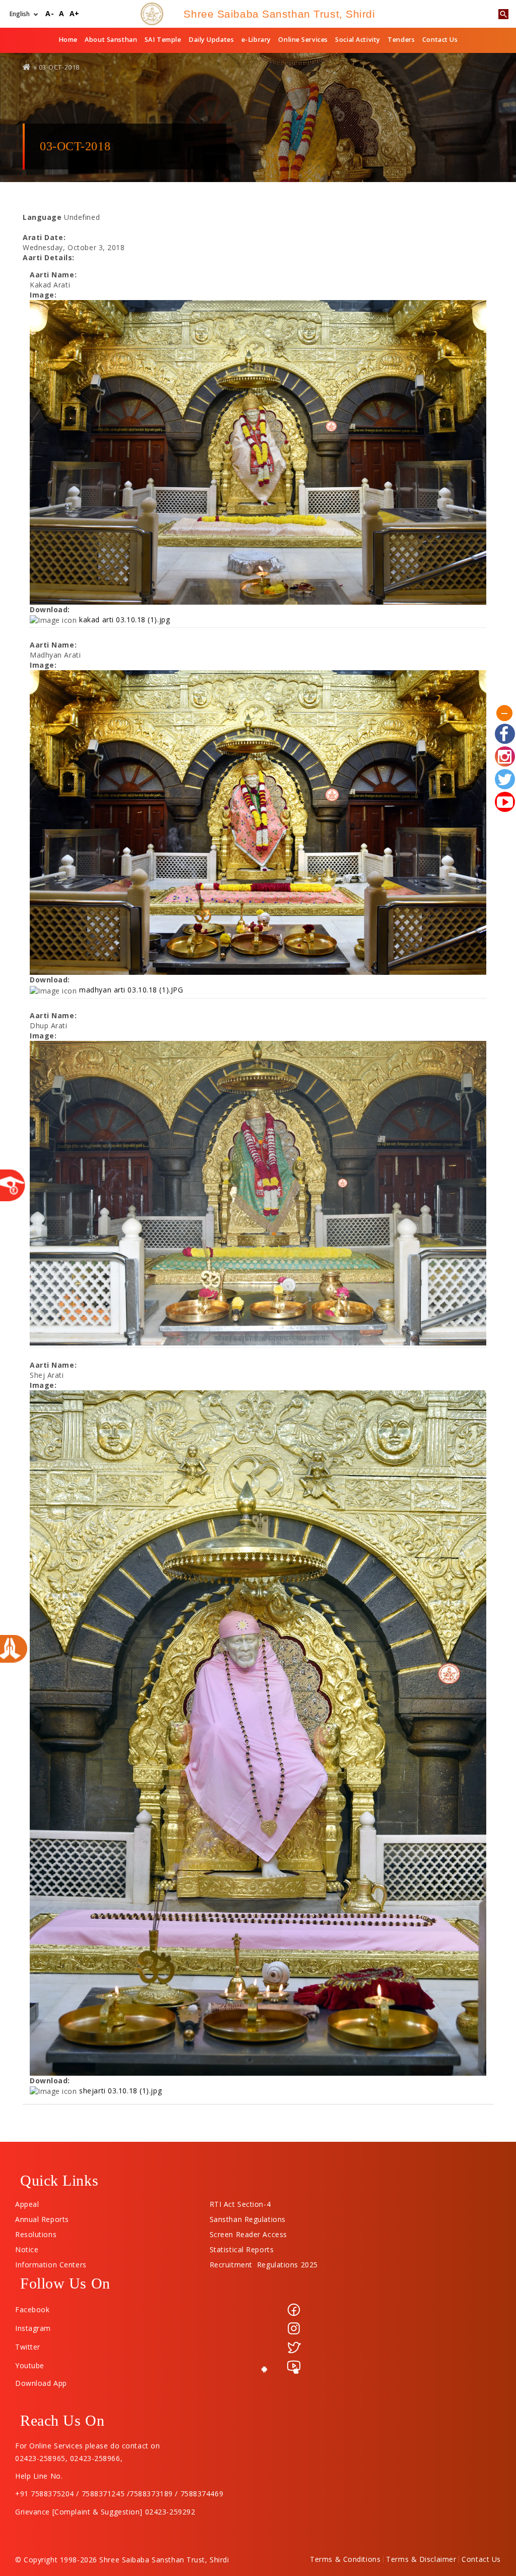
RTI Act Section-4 (240, 2202)
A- (50, 14)
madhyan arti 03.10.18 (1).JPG (131, 990)
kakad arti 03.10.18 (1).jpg (124, 620)
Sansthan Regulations (248, 2217)
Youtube (30, 2365)
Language (42, 217)
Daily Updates (211, 40)
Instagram (33, 2328)
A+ (75, 14)
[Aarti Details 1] (258, 452)
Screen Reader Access (248, 2232)
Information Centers (51, 2262)
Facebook (32, 2309)
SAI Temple (163, 40)
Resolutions (36, 2232)
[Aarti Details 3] (258, 1193)
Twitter (28, 2347)
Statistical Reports (242, 2247)
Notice (27, 2247)
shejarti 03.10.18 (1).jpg (120, 2091)
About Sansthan (111, 40)
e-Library (256, 40)
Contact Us (440, 40)
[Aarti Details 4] (258, 1733)
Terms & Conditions (345, 2559)
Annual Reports (42, 2217)
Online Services (303, 40)
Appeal (27, 2202)
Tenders (401, 40)
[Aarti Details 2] (258, 823)
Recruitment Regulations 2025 (264, 2262)
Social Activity (358, 40)
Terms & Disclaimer (421, 2559)
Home (68, 40)
